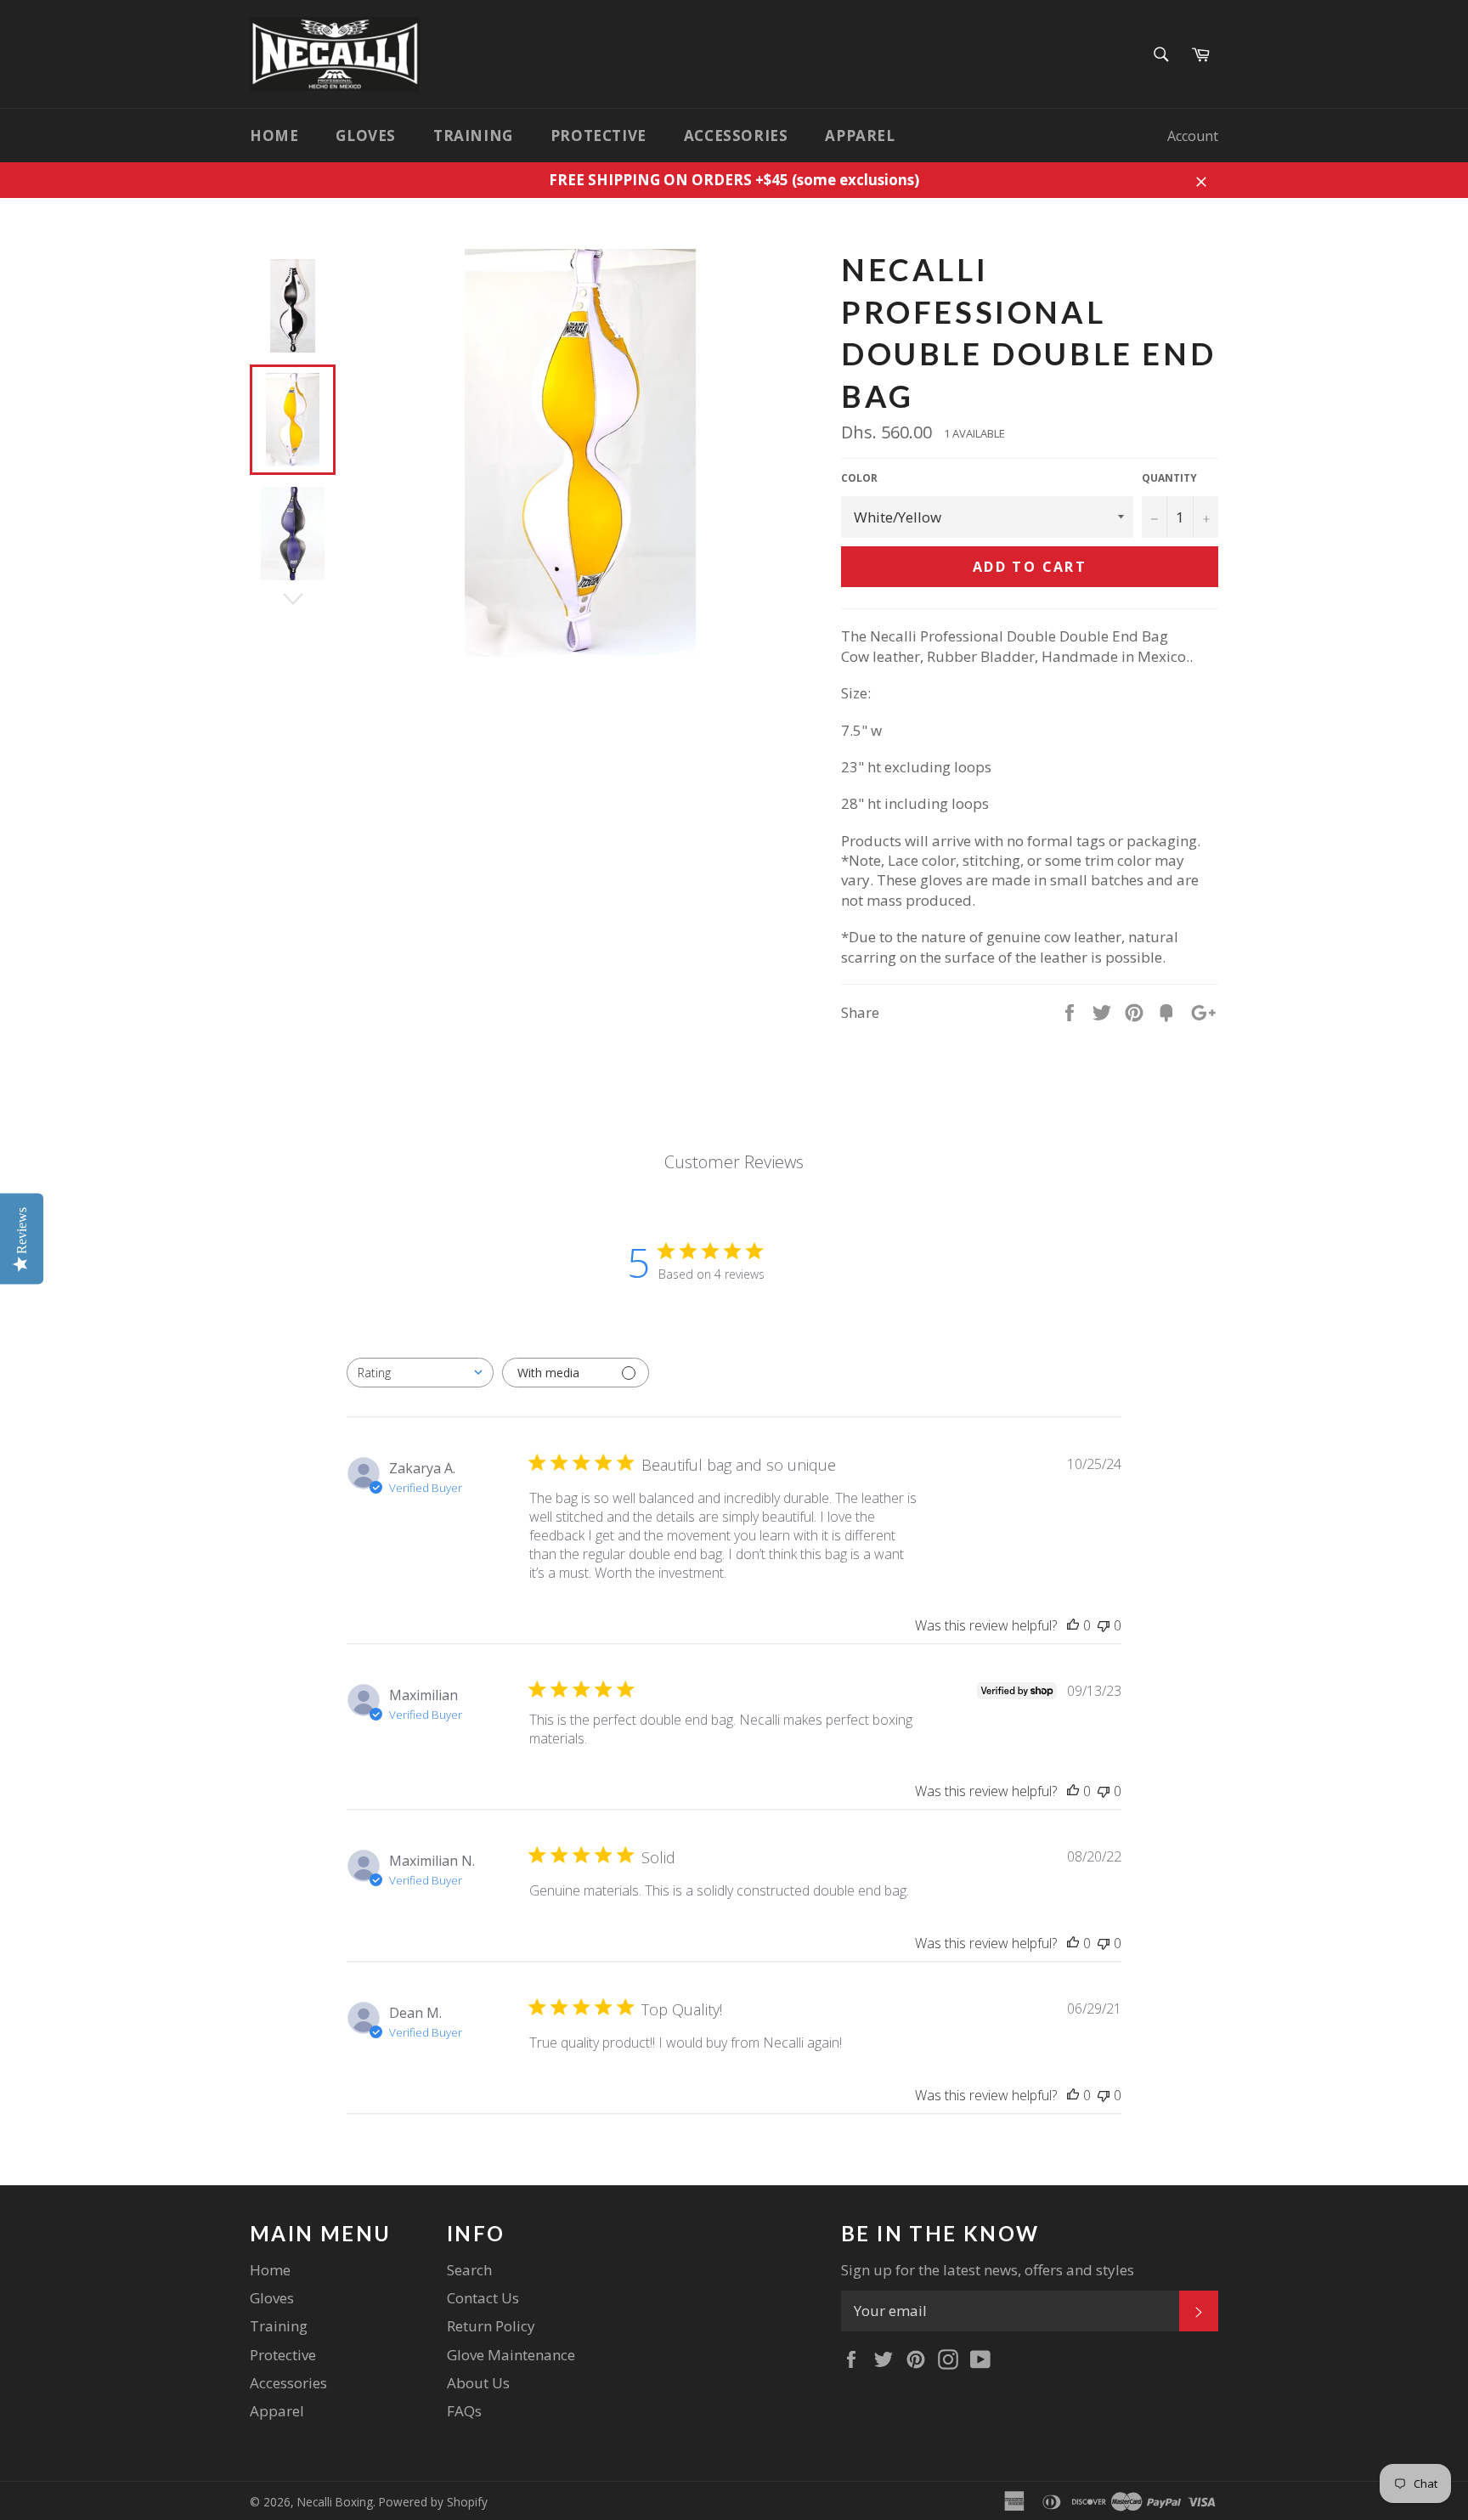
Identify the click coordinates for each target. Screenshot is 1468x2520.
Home (274, 136)
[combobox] (420, 1373)
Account (1193, 136)
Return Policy (491, 2326)
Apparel (860, 136)
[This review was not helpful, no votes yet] (1104, 1625)
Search (469, 2270)
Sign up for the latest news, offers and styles (988, 2270)
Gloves (366, 136)
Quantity (1169, 478)
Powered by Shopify (433, 2502)
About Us (478, 2383)
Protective (598, 136)
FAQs (464, 2411)
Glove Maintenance (511, 2355)
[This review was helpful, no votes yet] (1073, 1625)
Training (473, 136)
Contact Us (483, 2298)
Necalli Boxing (335, 2502)
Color (859, 478)
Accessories (736, 136)
